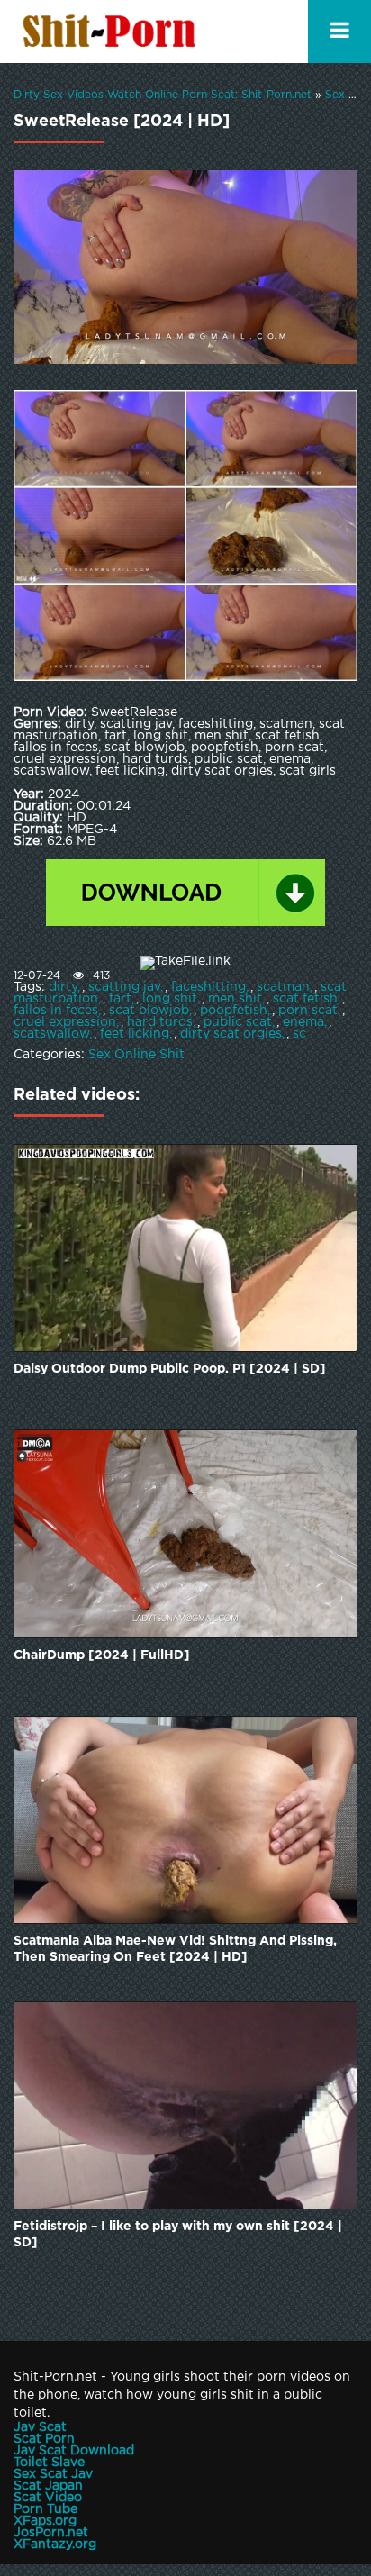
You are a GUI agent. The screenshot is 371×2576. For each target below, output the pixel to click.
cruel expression (65, 1022)
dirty (63, 987)
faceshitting (208, 987)
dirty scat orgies (231, 1034)
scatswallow (51, 1034)
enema (303, 1022)
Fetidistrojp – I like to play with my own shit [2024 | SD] (178, 2235)
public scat (238, 1022)
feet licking (135, 1034)
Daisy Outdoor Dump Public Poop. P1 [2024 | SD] (170, 1369)
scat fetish (305, 999)
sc (299, 1034)
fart (120, 999)
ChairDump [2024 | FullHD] (102, 1655)
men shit (235, 999)
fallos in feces (56, 1011)
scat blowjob (149, 1011)
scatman (283, 987)
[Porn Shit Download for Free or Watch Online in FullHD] (113, 32)
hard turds (160, 1022)
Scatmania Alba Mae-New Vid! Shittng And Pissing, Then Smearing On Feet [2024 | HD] (175, 1949)
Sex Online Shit (136, 1055)
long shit (170, 999)
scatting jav (124, 987)
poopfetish (234, 1011)
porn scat (308, 1011)
